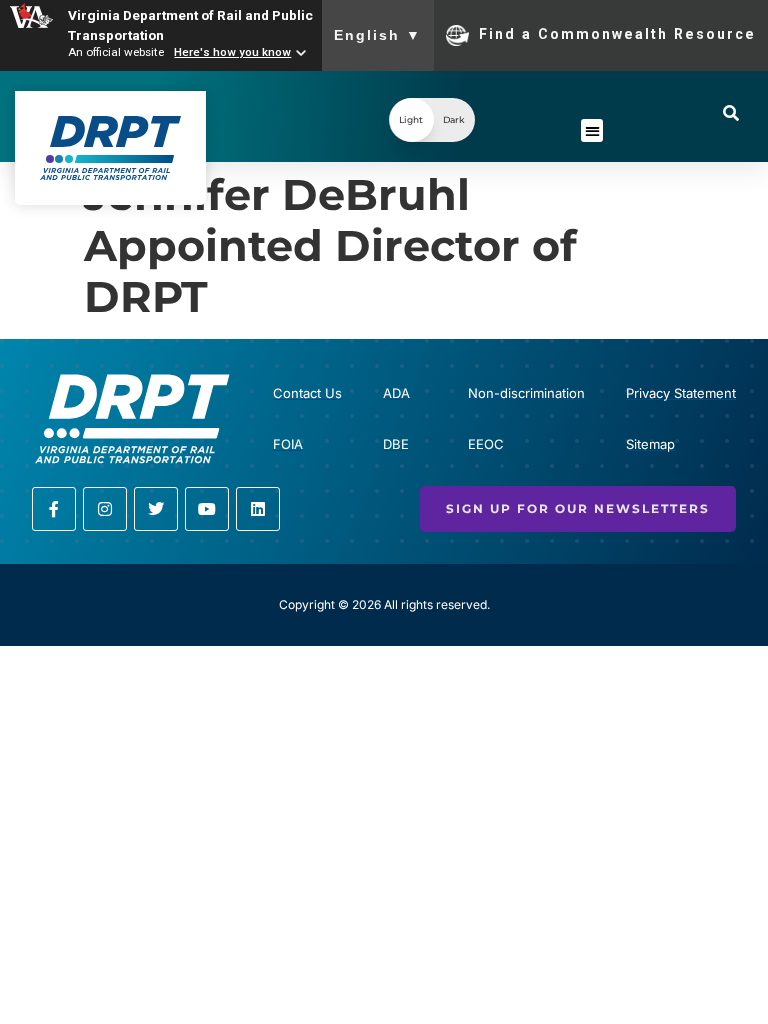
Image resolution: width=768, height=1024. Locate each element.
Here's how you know (232, 52)
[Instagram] (105, 509)
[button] (432, 120)
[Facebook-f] (54, 509)
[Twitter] (156, 509)
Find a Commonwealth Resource (617, 34)
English (378, 35)
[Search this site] (731, 113)
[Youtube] (207, 509)
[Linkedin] (258, 509)
